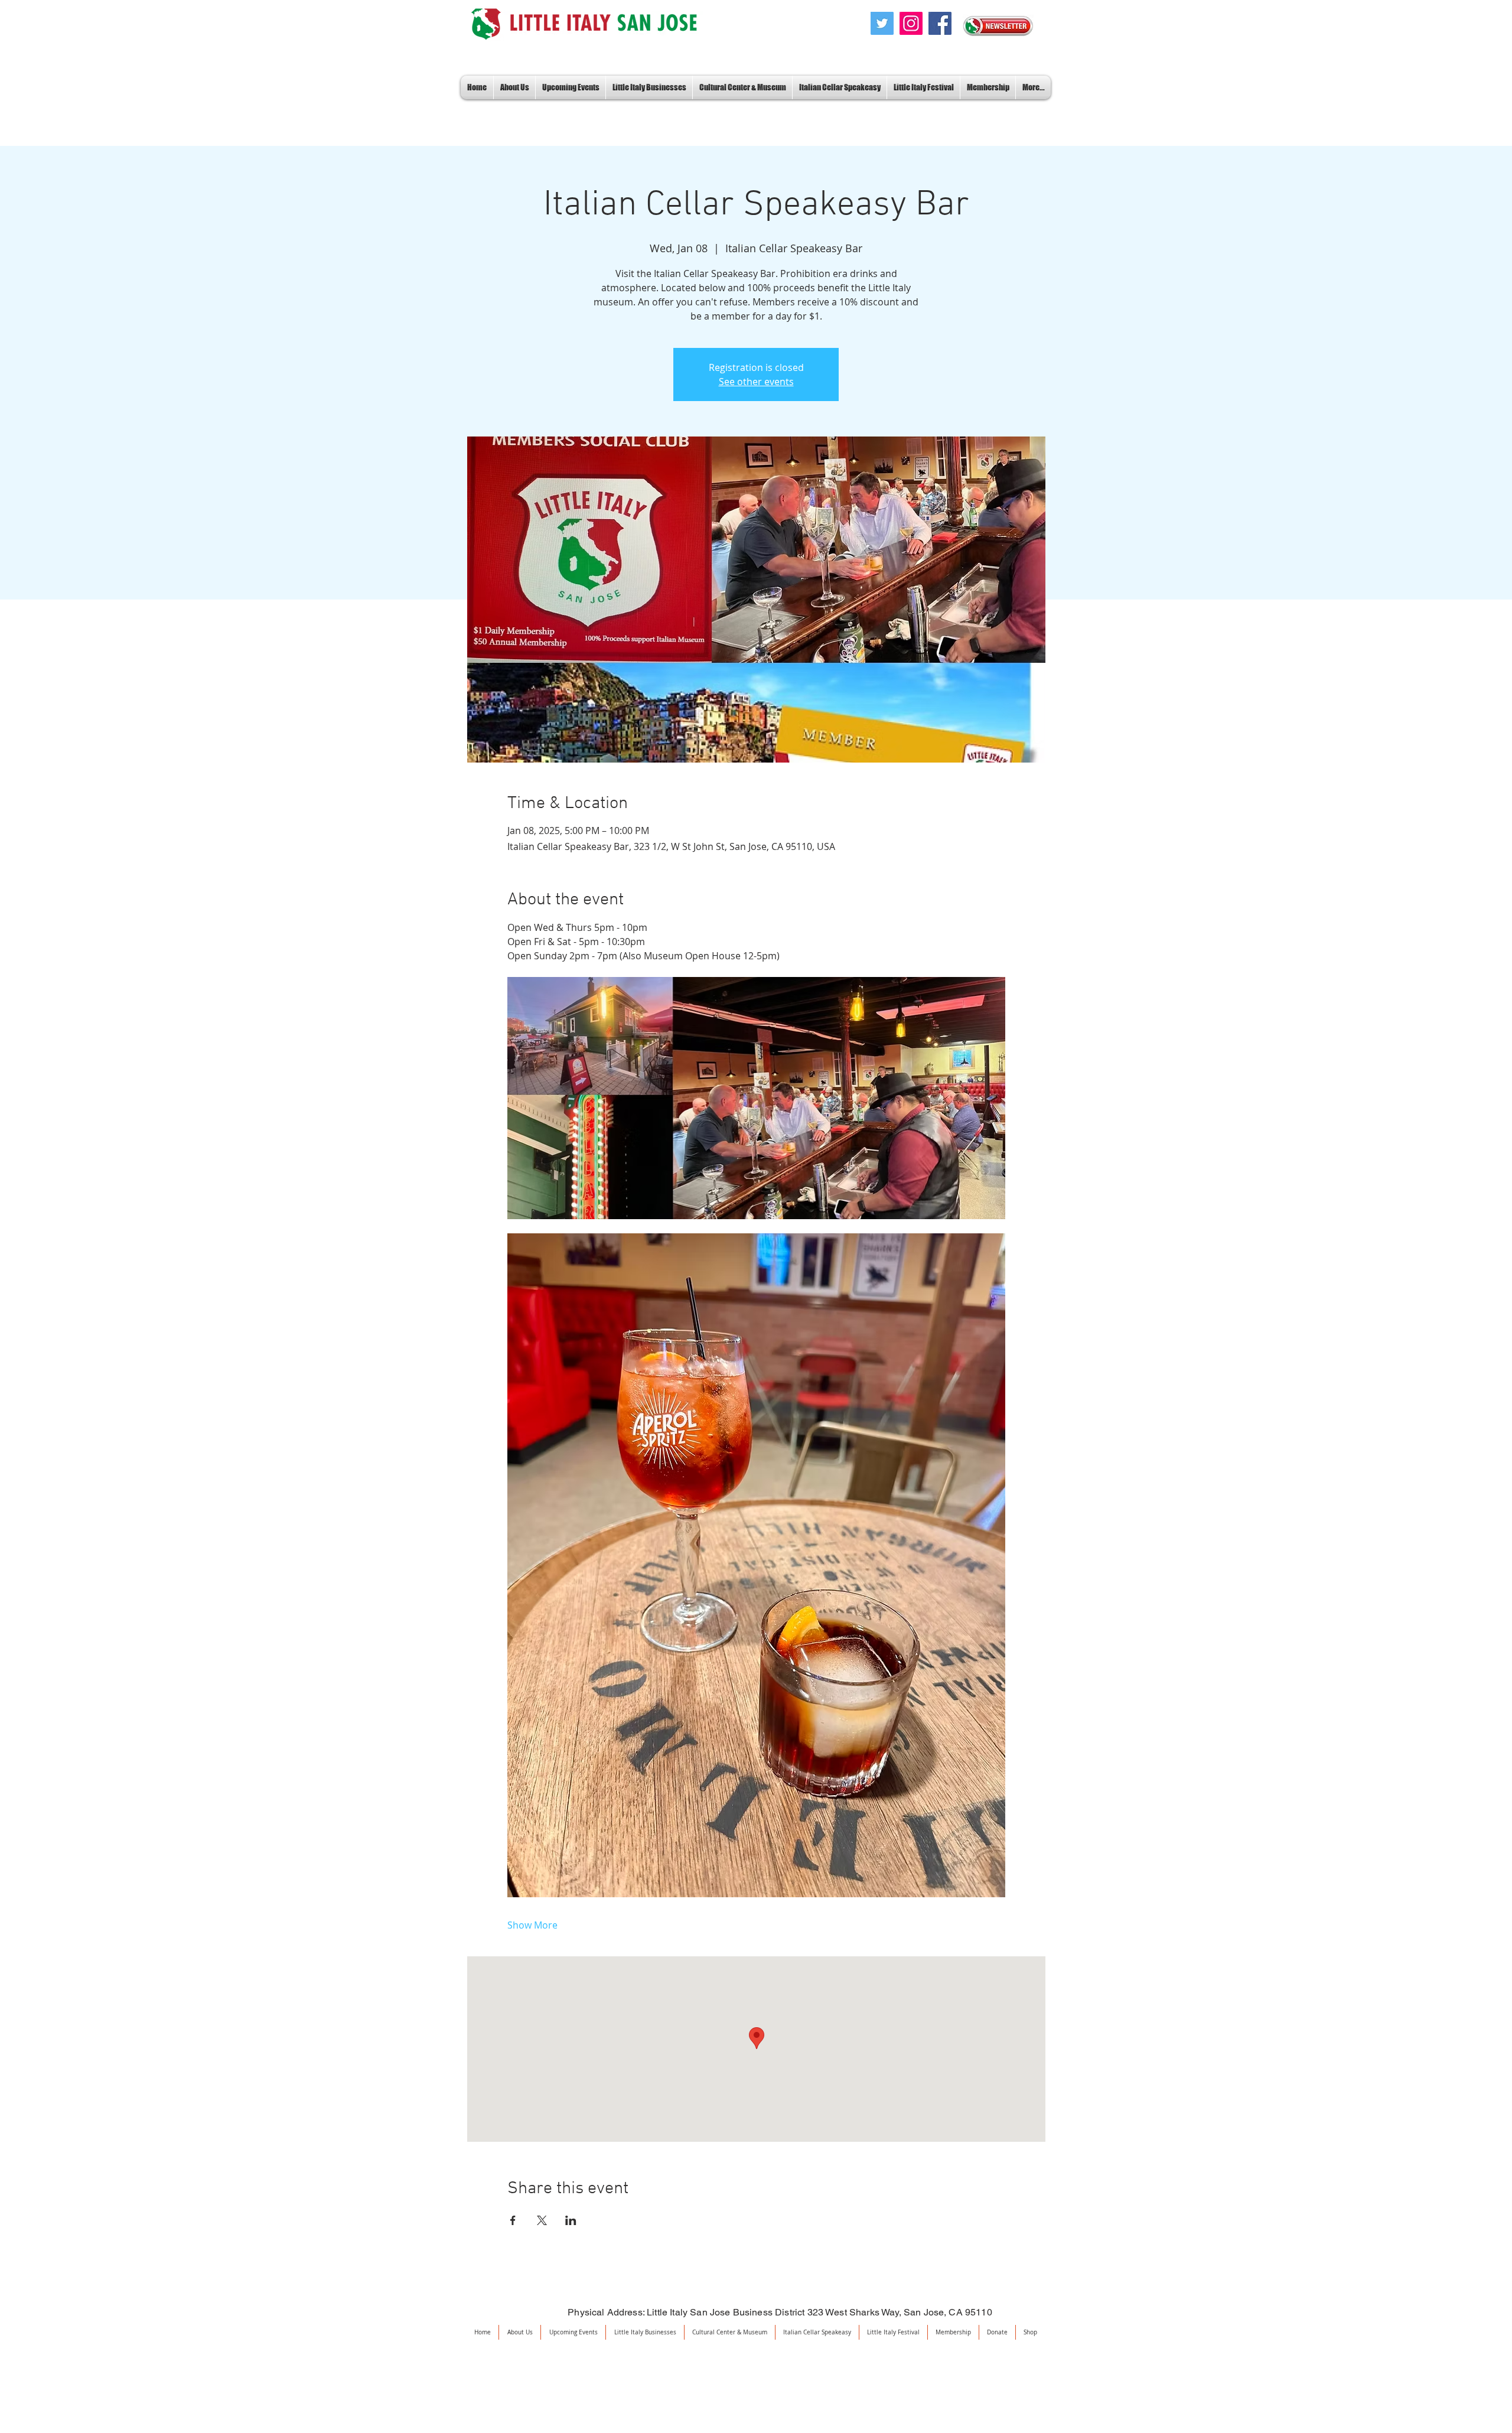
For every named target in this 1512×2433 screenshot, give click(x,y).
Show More (532, 1925)
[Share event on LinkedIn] (571, 2220)
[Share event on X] (542, 2220)
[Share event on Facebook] (513, 2220)
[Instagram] (911, 23)
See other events (756, 382)
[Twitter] (882, 23)
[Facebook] (940, 23)
